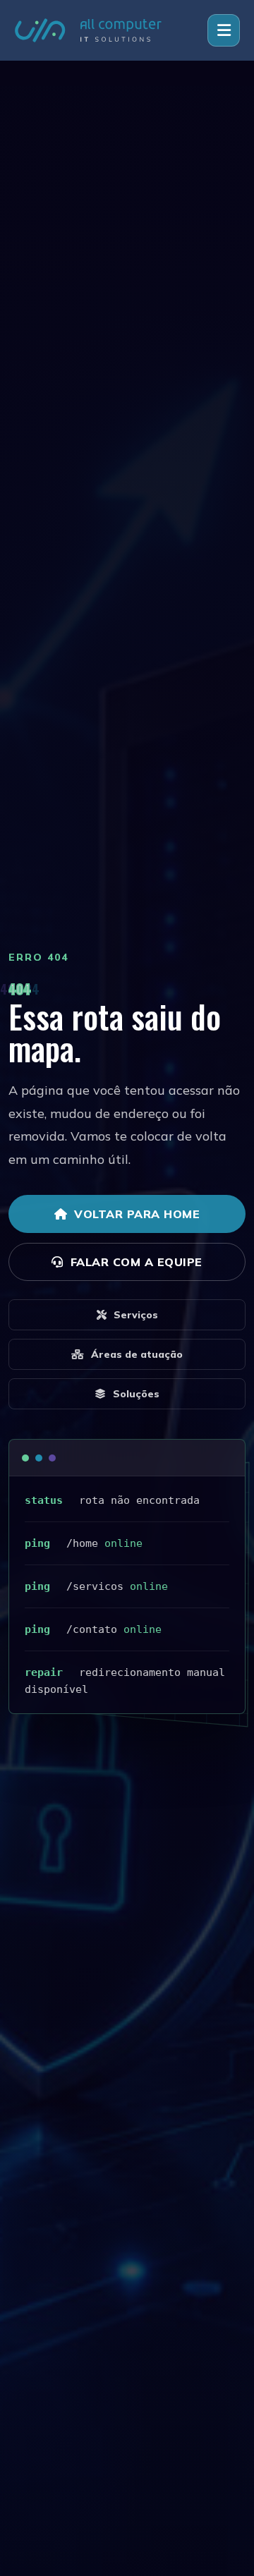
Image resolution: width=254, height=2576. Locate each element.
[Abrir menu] (224, 30)
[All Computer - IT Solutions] (88, 30)
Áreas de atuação (137, 1354)
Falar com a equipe (137, 1262)
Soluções (136, 1394)
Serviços (136, 1315)
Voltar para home (137, 1214)
